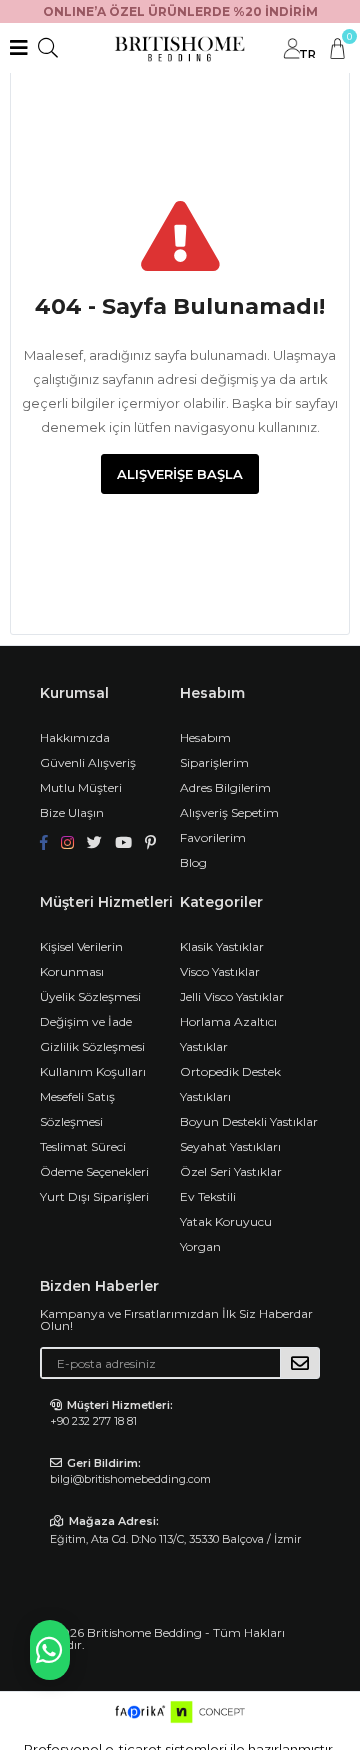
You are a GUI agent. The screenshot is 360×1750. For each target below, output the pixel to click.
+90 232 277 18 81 (93, 1421)
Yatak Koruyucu (226, 1221)
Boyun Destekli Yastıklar (249, 1121)
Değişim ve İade (86, 1021)
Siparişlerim (214, 762)
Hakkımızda (75, 737)
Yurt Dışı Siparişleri (94, 1196)
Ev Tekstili (208, 1196)
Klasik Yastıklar (222, 946)
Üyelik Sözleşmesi (90, 996)
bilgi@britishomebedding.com (130, 1479)
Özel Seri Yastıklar (231, 1171)
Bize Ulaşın (72, 812)
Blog (193, 862)
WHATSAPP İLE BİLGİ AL (50, 1650)
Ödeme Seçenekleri (94, 1171)
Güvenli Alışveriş (88, 762)
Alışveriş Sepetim (229, 812)
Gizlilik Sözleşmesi (92, 1046)
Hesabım (205, 737)
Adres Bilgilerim (225, 787)
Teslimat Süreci (83, 1146)
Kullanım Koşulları (93, 1071)
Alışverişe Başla (180, 474)
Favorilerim (213, 837)
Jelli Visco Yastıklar (232, 996)
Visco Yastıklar (220, 971)
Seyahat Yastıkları (230, 1146)
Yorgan (200, 1246)
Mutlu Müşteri (81, 787)
